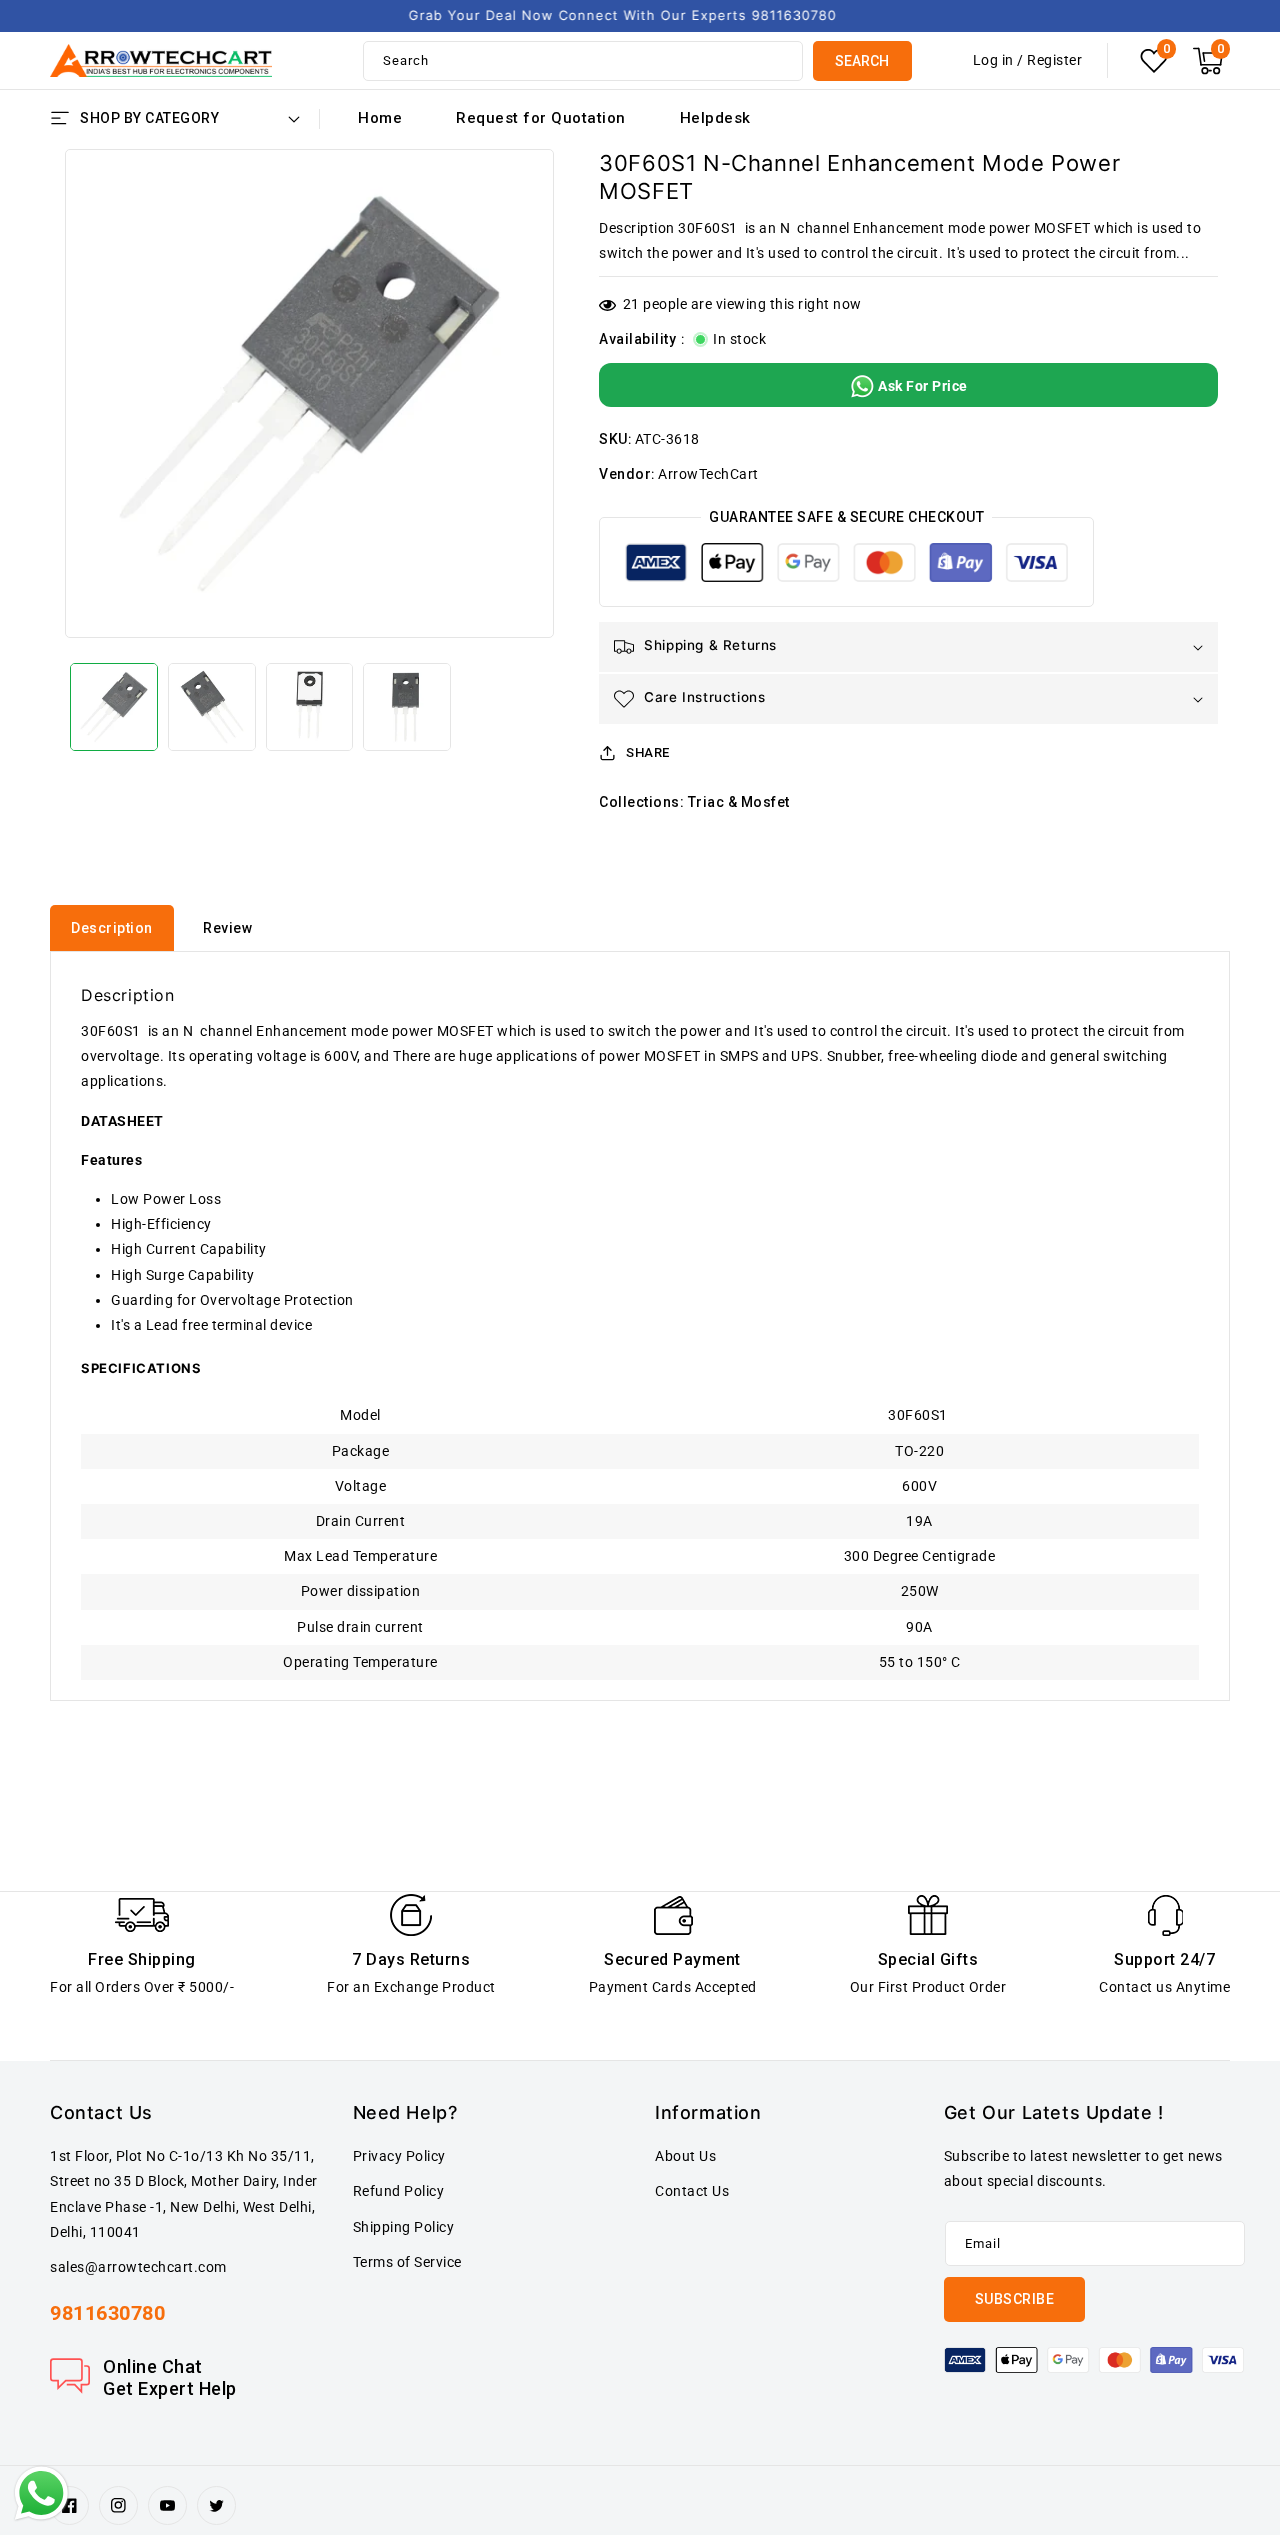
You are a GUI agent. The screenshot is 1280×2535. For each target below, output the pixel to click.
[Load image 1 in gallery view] (114, 707)
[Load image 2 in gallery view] (212, 707)
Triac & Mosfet (739, 802)
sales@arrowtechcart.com (138, 2267)
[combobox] (583, 61)
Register (1054, 60)
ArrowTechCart (708, 474)
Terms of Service (407, 2262)
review (227, 928)
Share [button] (648, 752)
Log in (993, 60)
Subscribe (1015, 2299)
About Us (685, 2156)
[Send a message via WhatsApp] (41, 2493)
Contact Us (692, 2191)
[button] (1208, 61)
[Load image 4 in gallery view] (407, 707)
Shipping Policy (404, 2227)
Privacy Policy (399, 2156)
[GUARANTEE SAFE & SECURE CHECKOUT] (846, 567)
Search (862, 61)
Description (112, 928)
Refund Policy (399, 2191)
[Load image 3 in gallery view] (310, 707)
